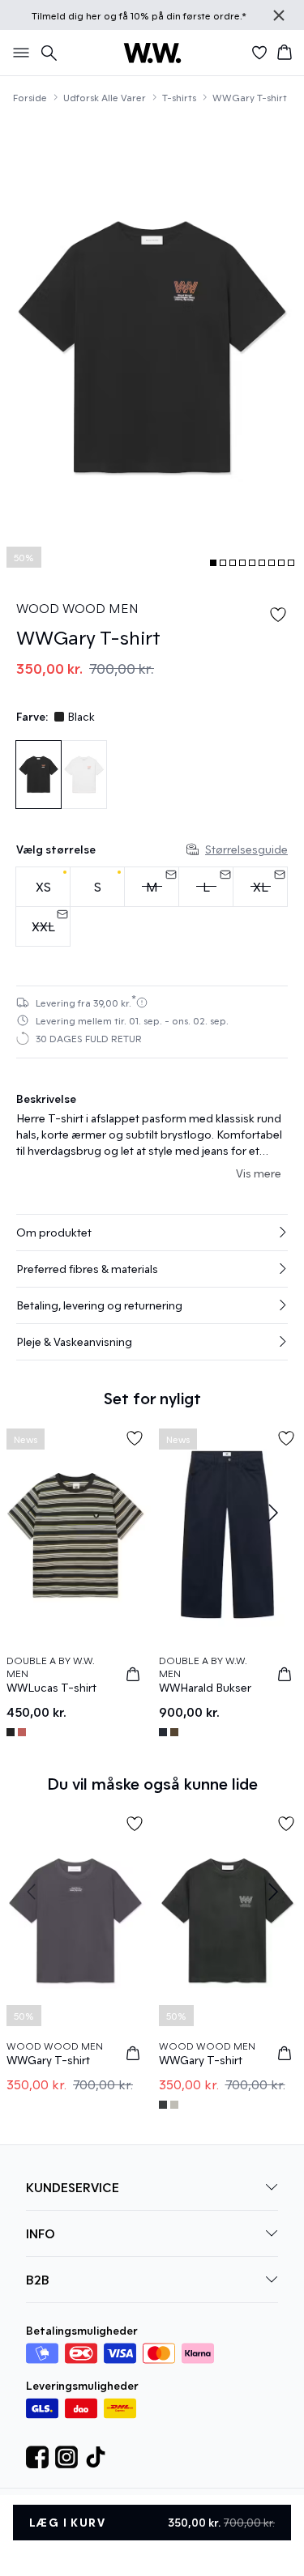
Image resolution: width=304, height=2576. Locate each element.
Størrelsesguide (246, 849)
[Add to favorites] (278, 615)
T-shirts (179, 97)
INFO (41, 2233)
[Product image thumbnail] (213, 563)
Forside (30, 97)
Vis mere (259, 1173)
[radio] (43, 887)
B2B (38, 2279)
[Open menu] (18, 53)
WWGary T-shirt (250, 97)
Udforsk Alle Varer (105, 97)
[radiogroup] (152, 907)
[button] (152, 1233)
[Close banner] (279, 15)
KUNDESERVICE (73, 2187)
